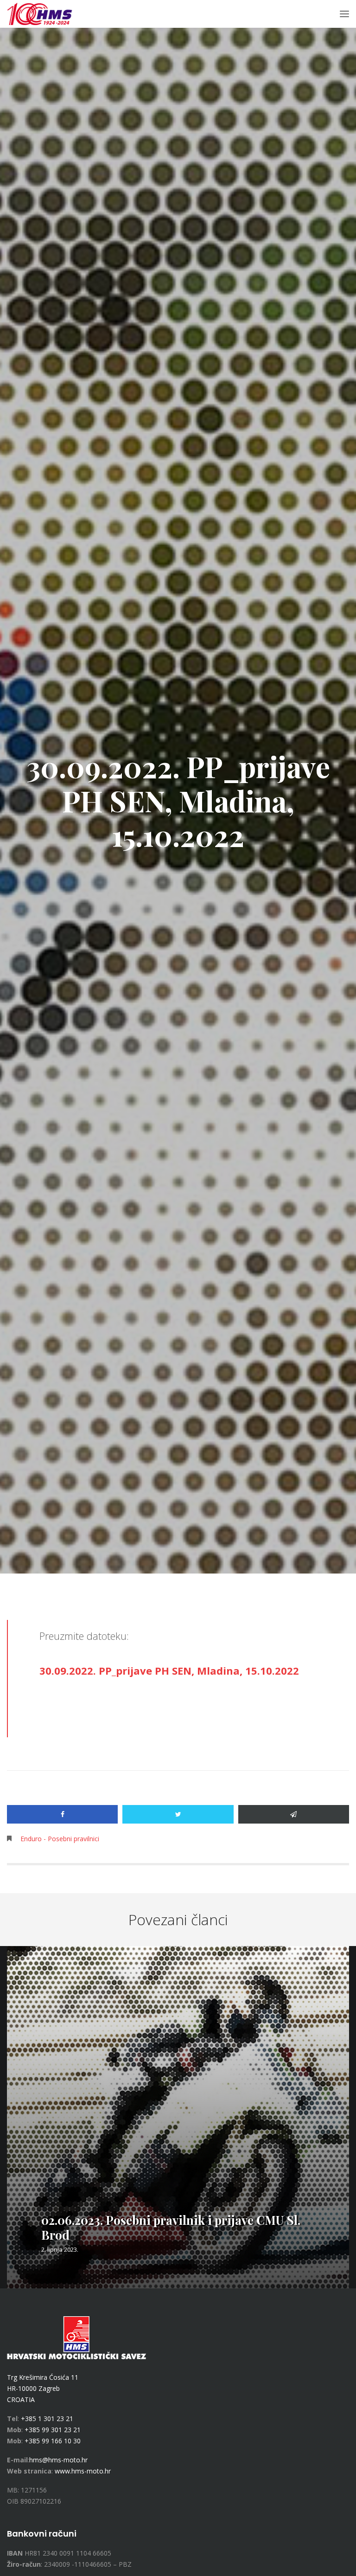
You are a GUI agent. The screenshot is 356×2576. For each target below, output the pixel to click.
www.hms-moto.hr (83, 2471)
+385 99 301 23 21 (53, 2430)
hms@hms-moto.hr (58, 2460)
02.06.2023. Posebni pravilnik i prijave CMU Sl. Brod (171, 2227)
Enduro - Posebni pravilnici (60, 1839)
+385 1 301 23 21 (47, 2419)
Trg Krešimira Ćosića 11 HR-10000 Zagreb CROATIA (43, 2388)
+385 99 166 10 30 (53, 2441)
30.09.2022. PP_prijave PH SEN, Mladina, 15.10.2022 (169, 1670)
